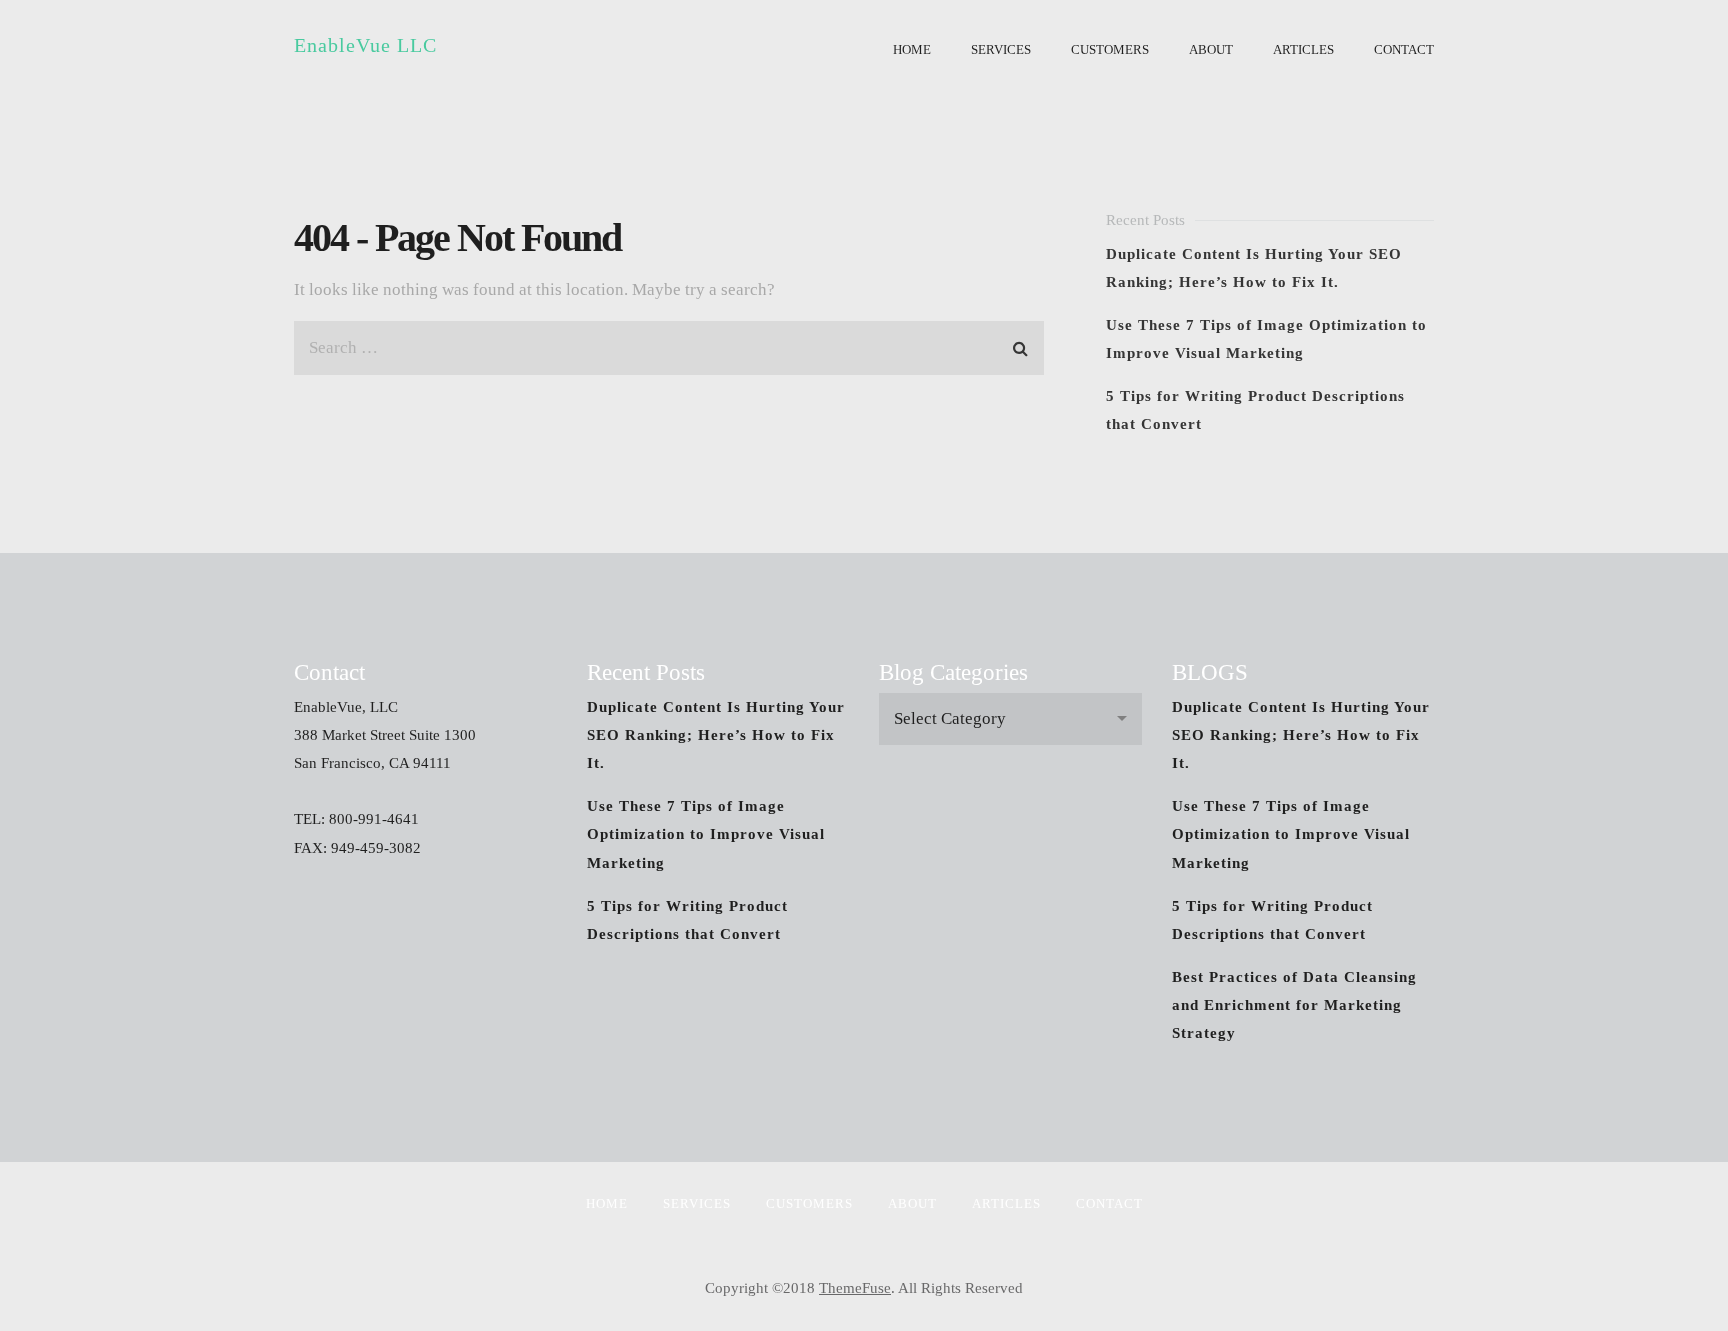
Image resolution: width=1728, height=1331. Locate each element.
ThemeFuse (855, 1288)
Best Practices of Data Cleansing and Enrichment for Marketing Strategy (1294, 1005)
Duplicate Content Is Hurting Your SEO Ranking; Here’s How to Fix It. (716, 735)
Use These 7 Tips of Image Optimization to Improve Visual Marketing (706, 834)
